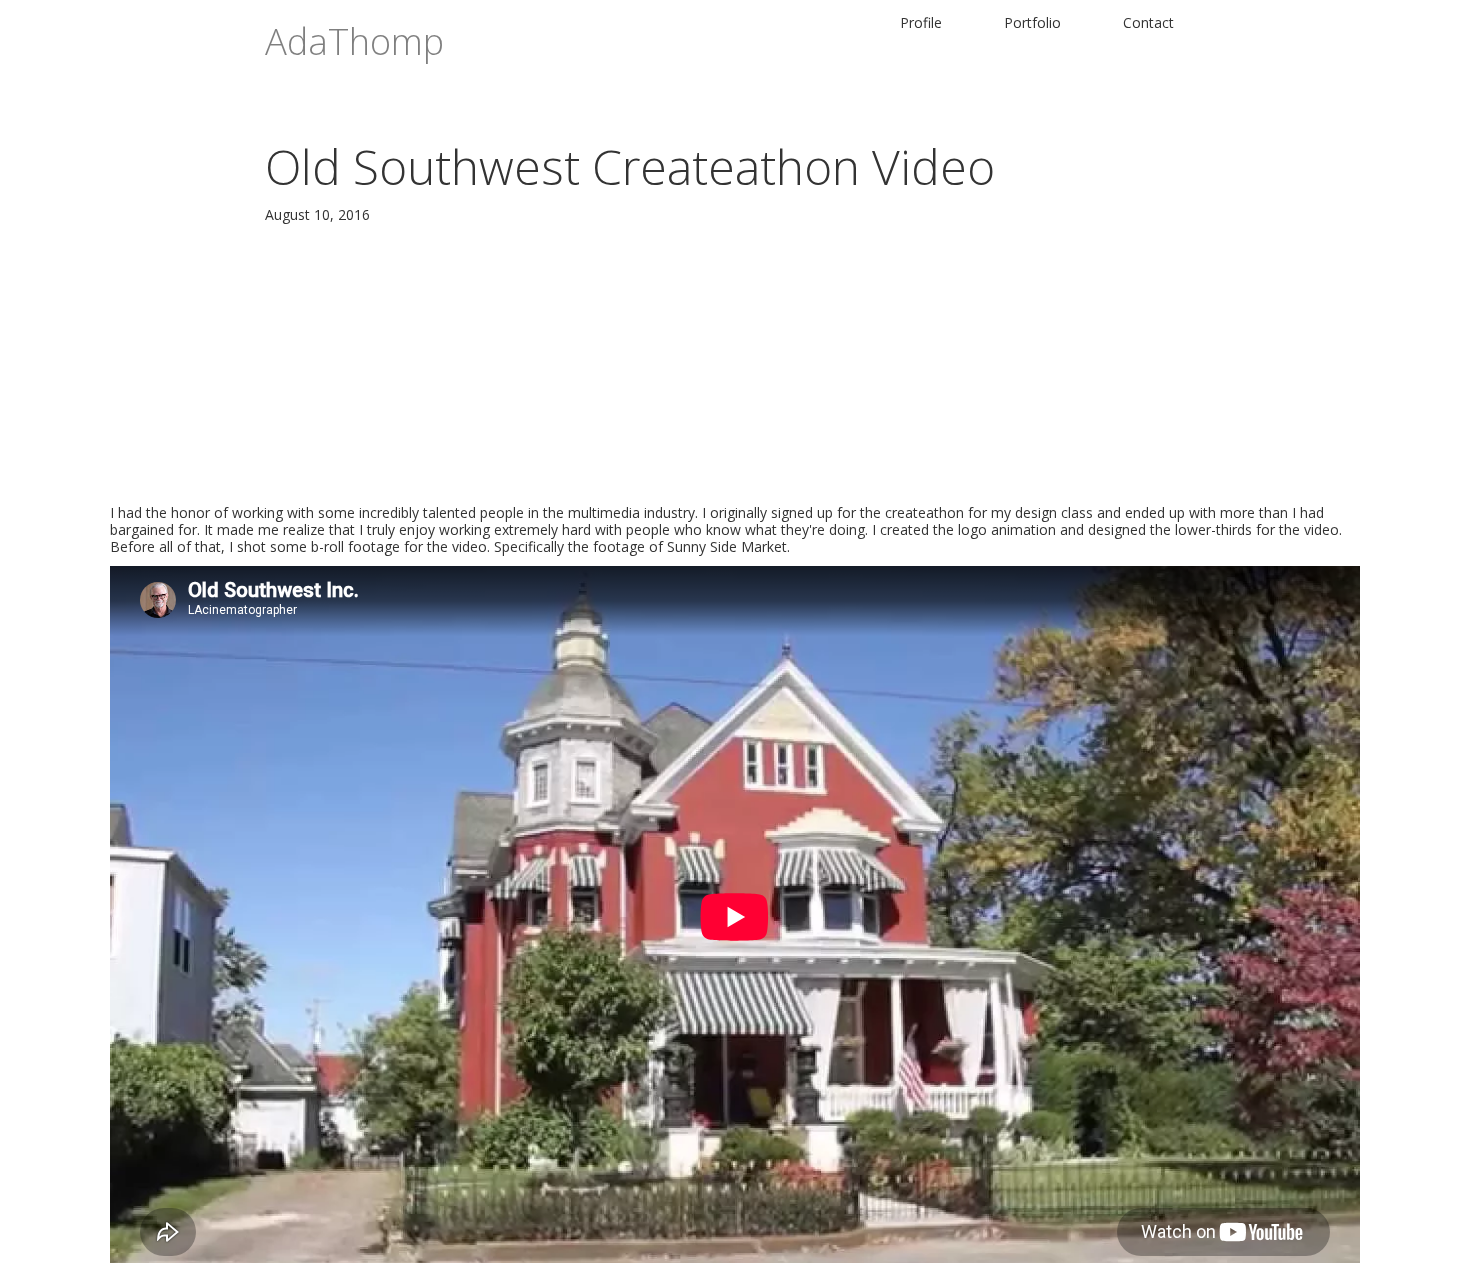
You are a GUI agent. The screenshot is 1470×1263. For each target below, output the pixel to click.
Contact (1148, 22)
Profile (921, 22)
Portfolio (1032, 22)
